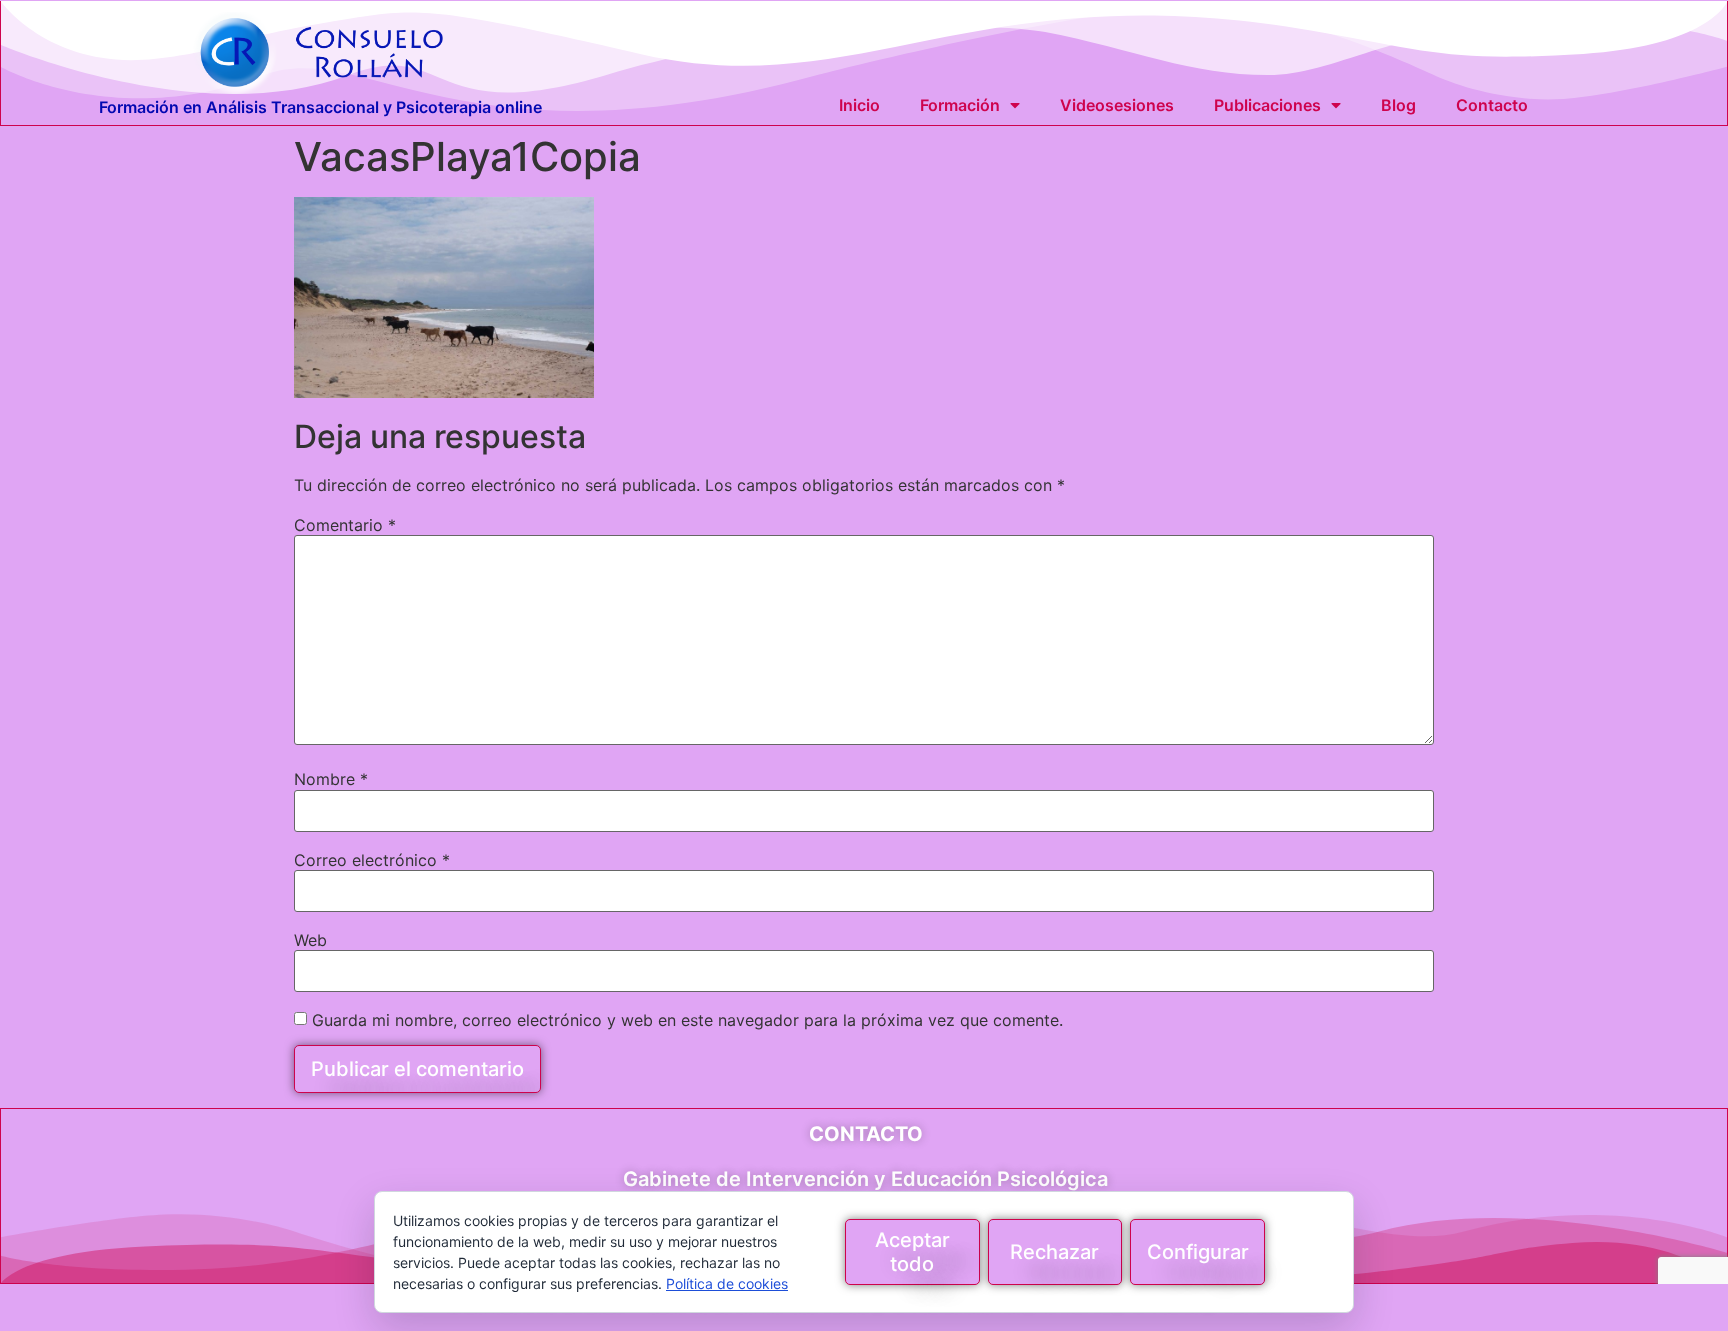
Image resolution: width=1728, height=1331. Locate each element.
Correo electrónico (372, 860)
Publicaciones (1267, 105)
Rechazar (1054, 1252)
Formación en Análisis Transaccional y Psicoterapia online (320, 107)
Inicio (859, 105)
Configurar (1198, 1252)
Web (310, 940)
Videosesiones (1117, 105)
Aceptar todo (912, 1252)
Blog (1398, 105)
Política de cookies (727, 1283)
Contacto (1492, 105)
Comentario (345, 525)
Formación (960, 105)
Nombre (331, 779)
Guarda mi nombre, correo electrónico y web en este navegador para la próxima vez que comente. (687, 1020)
